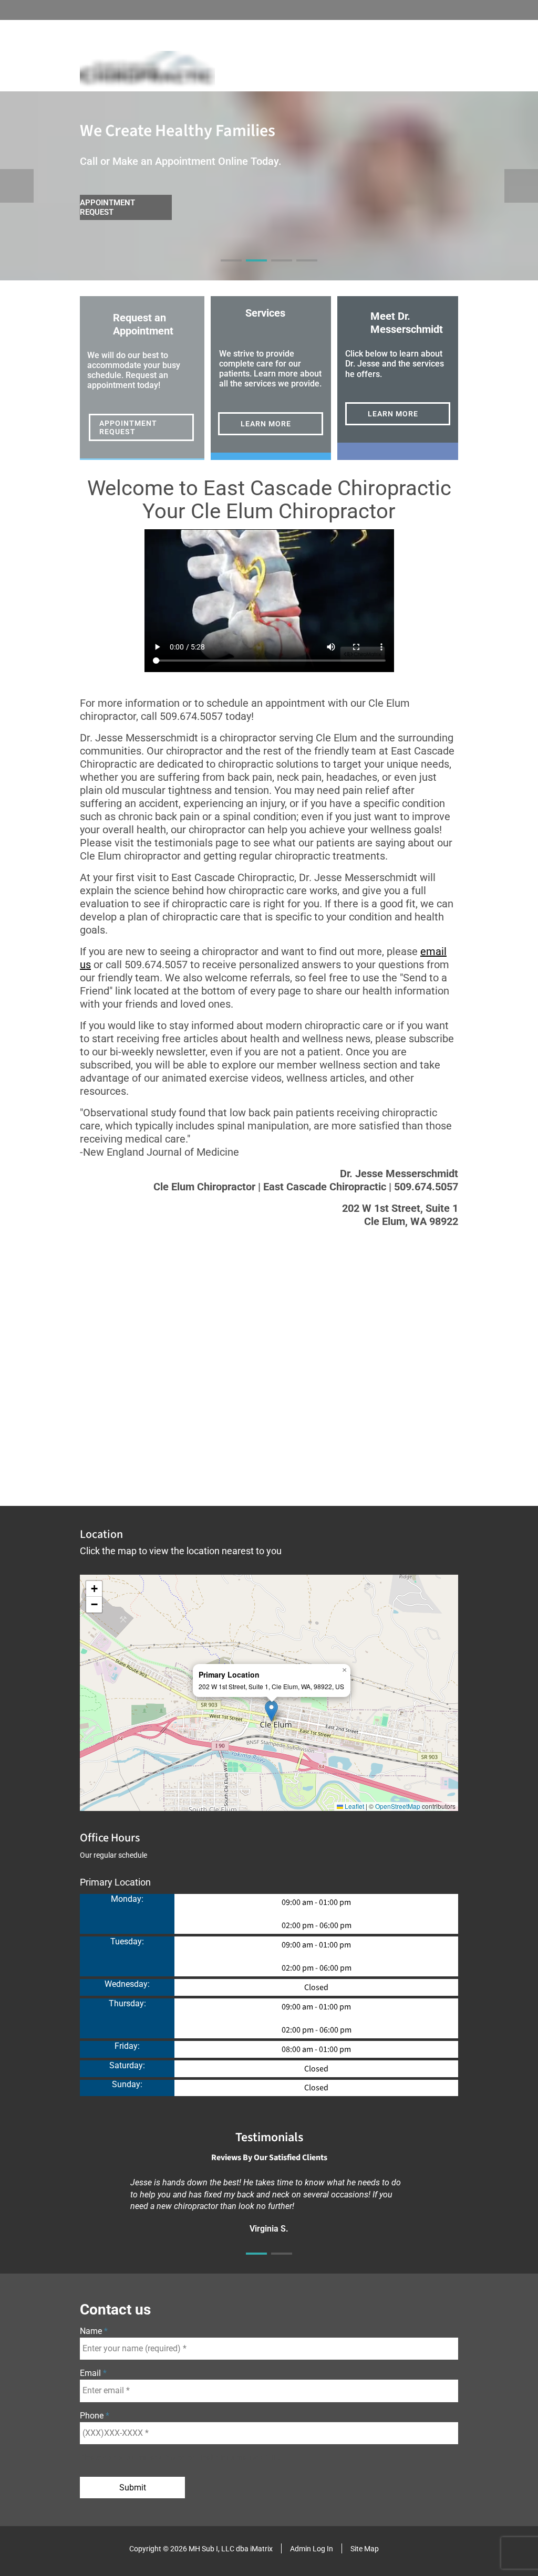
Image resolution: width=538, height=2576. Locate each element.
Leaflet (354, 1806)
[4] (307, 270)
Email (91, 2373)
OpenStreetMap (398, 1806)
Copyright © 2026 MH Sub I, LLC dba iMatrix (201, 2549)
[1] (231, 270)
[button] (271, 1711)
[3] (282, 270)
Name (92, 2331)
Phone (93, 2416)
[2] (256, 270)
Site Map (365, 2549)
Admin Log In (312, 2549)
